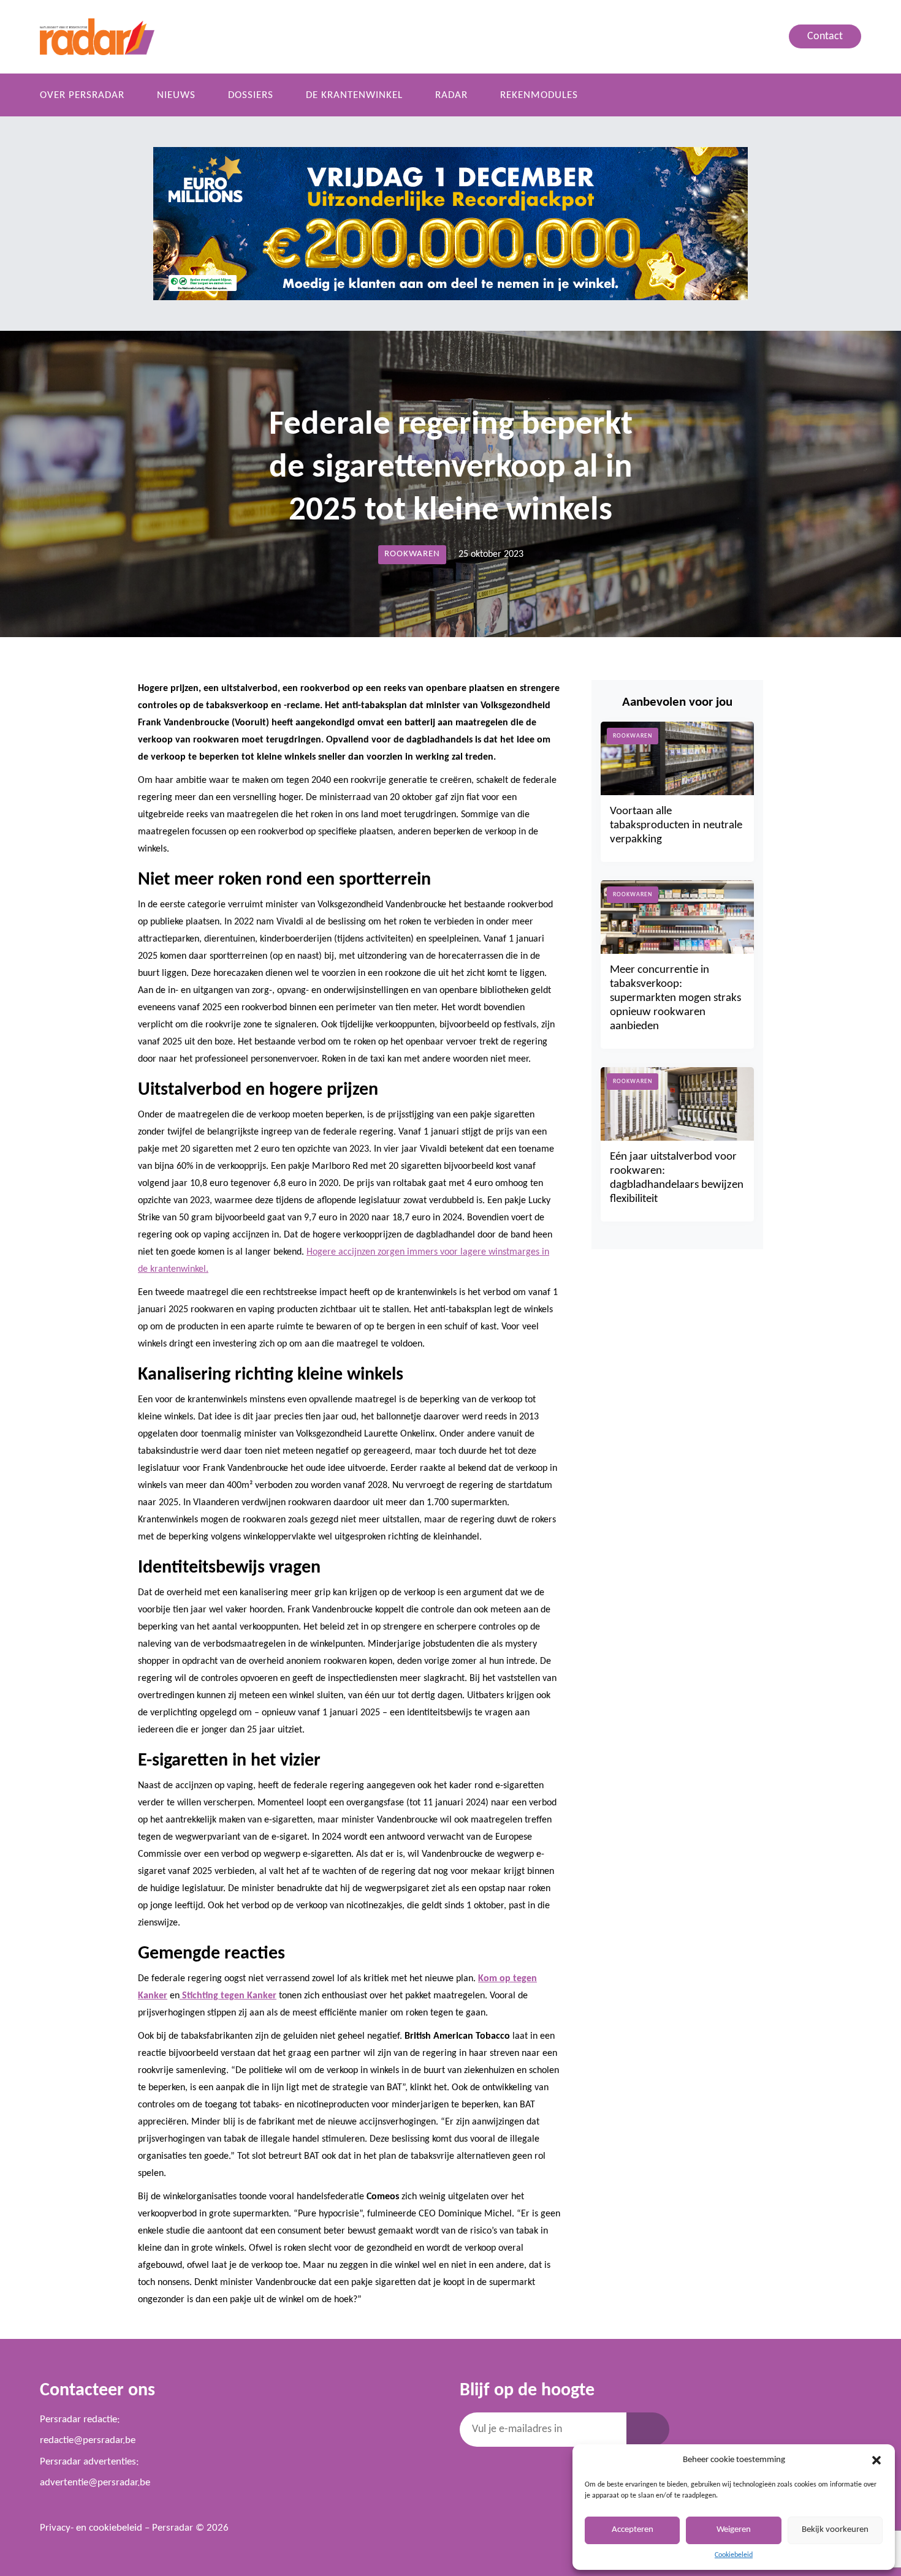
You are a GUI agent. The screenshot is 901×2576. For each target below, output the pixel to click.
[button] (876, 2460)
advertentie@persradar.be (95, 2483)
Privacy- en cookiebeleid (91, 2528)
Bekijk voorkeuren (835, 2530)
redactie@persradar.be (88, 2440)
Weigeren (734, 2530)
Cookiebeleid (734, 2555)
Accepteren (633, 2530)
